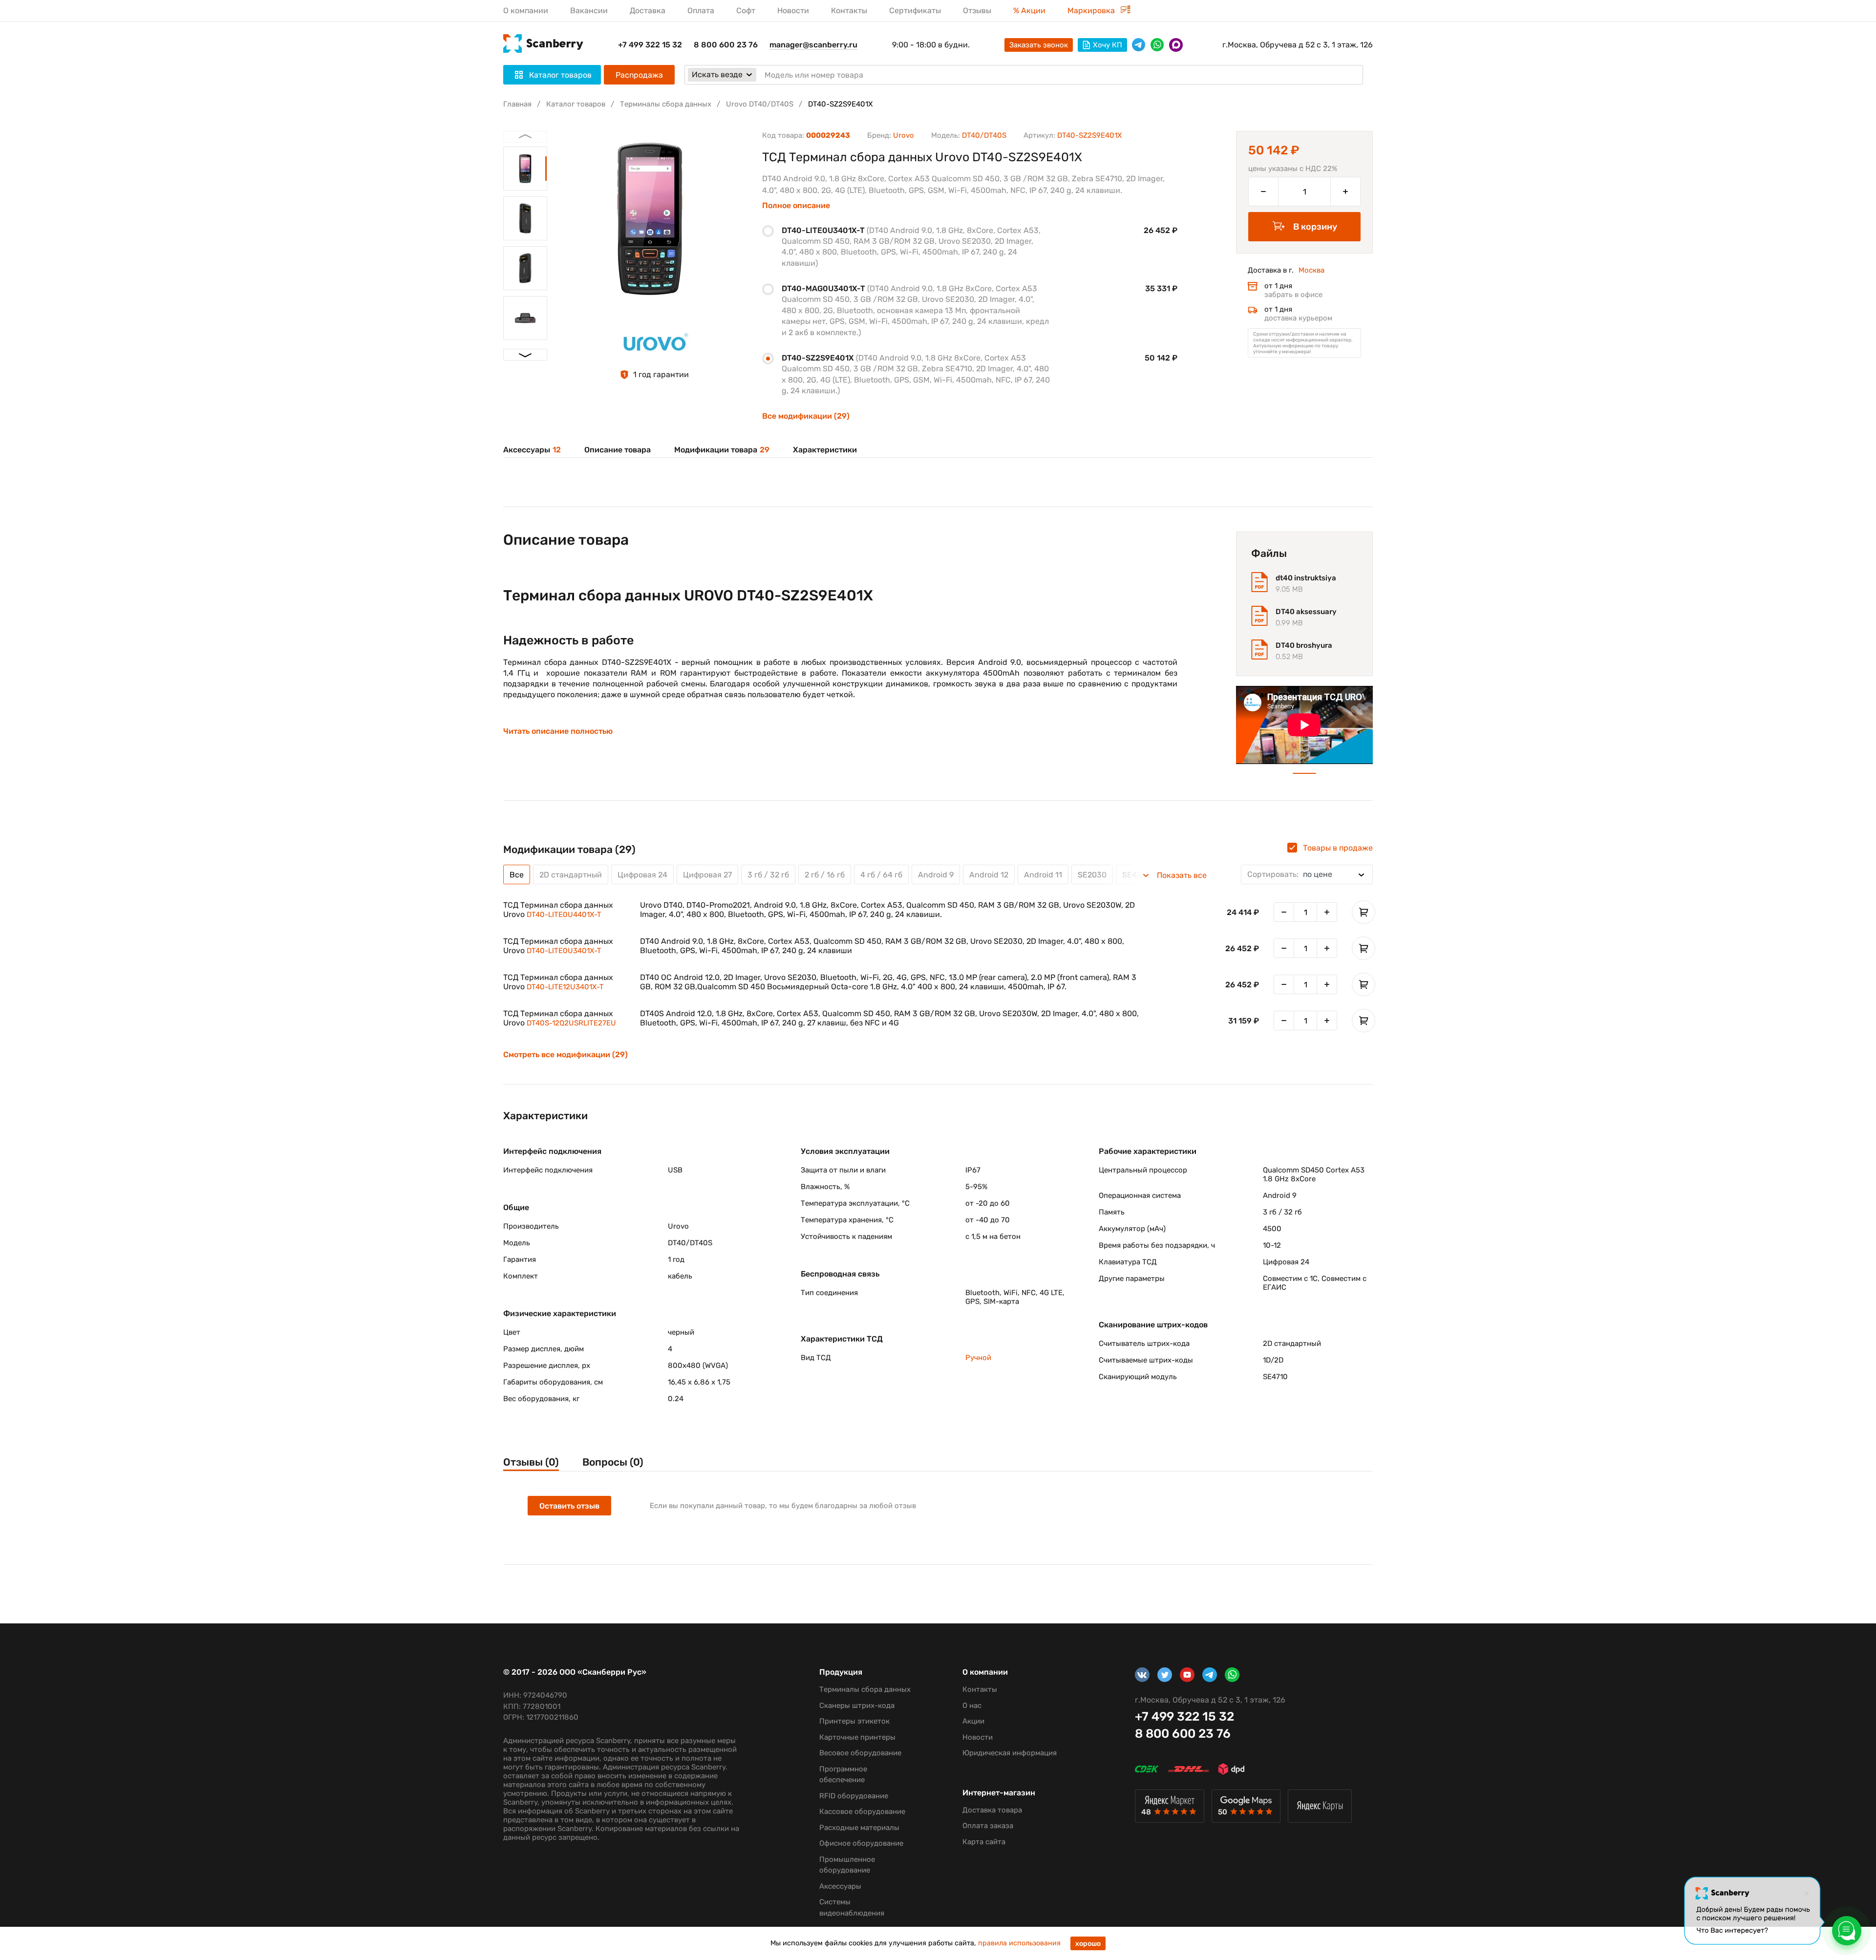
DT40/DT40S (984, 135)
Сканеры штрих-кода (857, 1705)
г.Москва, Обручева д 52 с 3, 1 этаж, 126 (1298, 45)
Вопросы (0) (613, 1462)
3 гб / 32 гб (768, 875)
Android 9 (936, 875)
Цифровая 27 (707, 875)
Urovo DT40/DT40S (760, 104)
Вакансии (589, 11)
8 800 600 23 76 (726, 45)
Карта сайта (984, 1842)
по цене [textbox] (1290, 874)
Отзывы (977, 11)
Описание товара (618, 450)
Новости (793, 11)
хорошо (1088, 1944)
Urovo (904, 135)
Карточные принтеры (857, 1737)
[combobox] (1307, 874)
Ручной (978, 1358)
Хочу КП (1108, 45)
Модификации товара (722, 450)
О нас (972, 1705)
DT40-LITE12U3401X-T (565, 987)
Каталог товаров (576, 104)
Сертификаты (915, 11)
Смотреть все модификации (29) (565, 1055)
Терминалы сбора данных (666, 104)
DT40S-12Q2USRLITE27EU (571, 1023)
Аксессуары (532, 450)
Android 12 (989, 875)
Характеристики (825, 450)
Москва (1311, 270)
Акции (973, 1721)
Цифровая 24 (642, 875)
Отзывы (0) (531, 1462)
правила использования (1019, 1943)
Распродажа (639, 75)
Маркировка (1092, 11)
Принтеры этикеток (854, 1721)
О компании (526, 11)
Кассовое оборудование (862, 1811)
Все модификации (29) (806, 416)
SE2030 (1092, 875)
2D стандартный (571, 875)
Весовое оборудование (860, 1753)
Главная (517, 104)
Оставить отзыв (569, 1506)
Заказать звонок (1039, 45)
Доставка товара (992, 1810)
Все (517, 875)
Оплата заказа (988, 1826)
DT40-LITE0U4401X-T (564, 915)
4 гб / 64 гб (881, 875)
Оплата (701, 11)
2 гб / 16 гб (825, 875)
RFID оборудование (854, 1796)
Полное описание (796, 206)
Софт (746, 11)
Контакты (849, 11)
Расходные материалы (859, 1828)
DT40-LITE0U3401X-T (564, 951)
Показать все (1182, 875)
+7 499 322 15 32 (650, 45)
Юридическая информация (1010, 1753)
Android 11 (1043, 875)
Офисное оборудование (861, 1843)
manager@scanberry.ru (813, 45)
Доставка (648, 11)
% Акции (1029, 11)
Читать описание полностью (558, 731)
